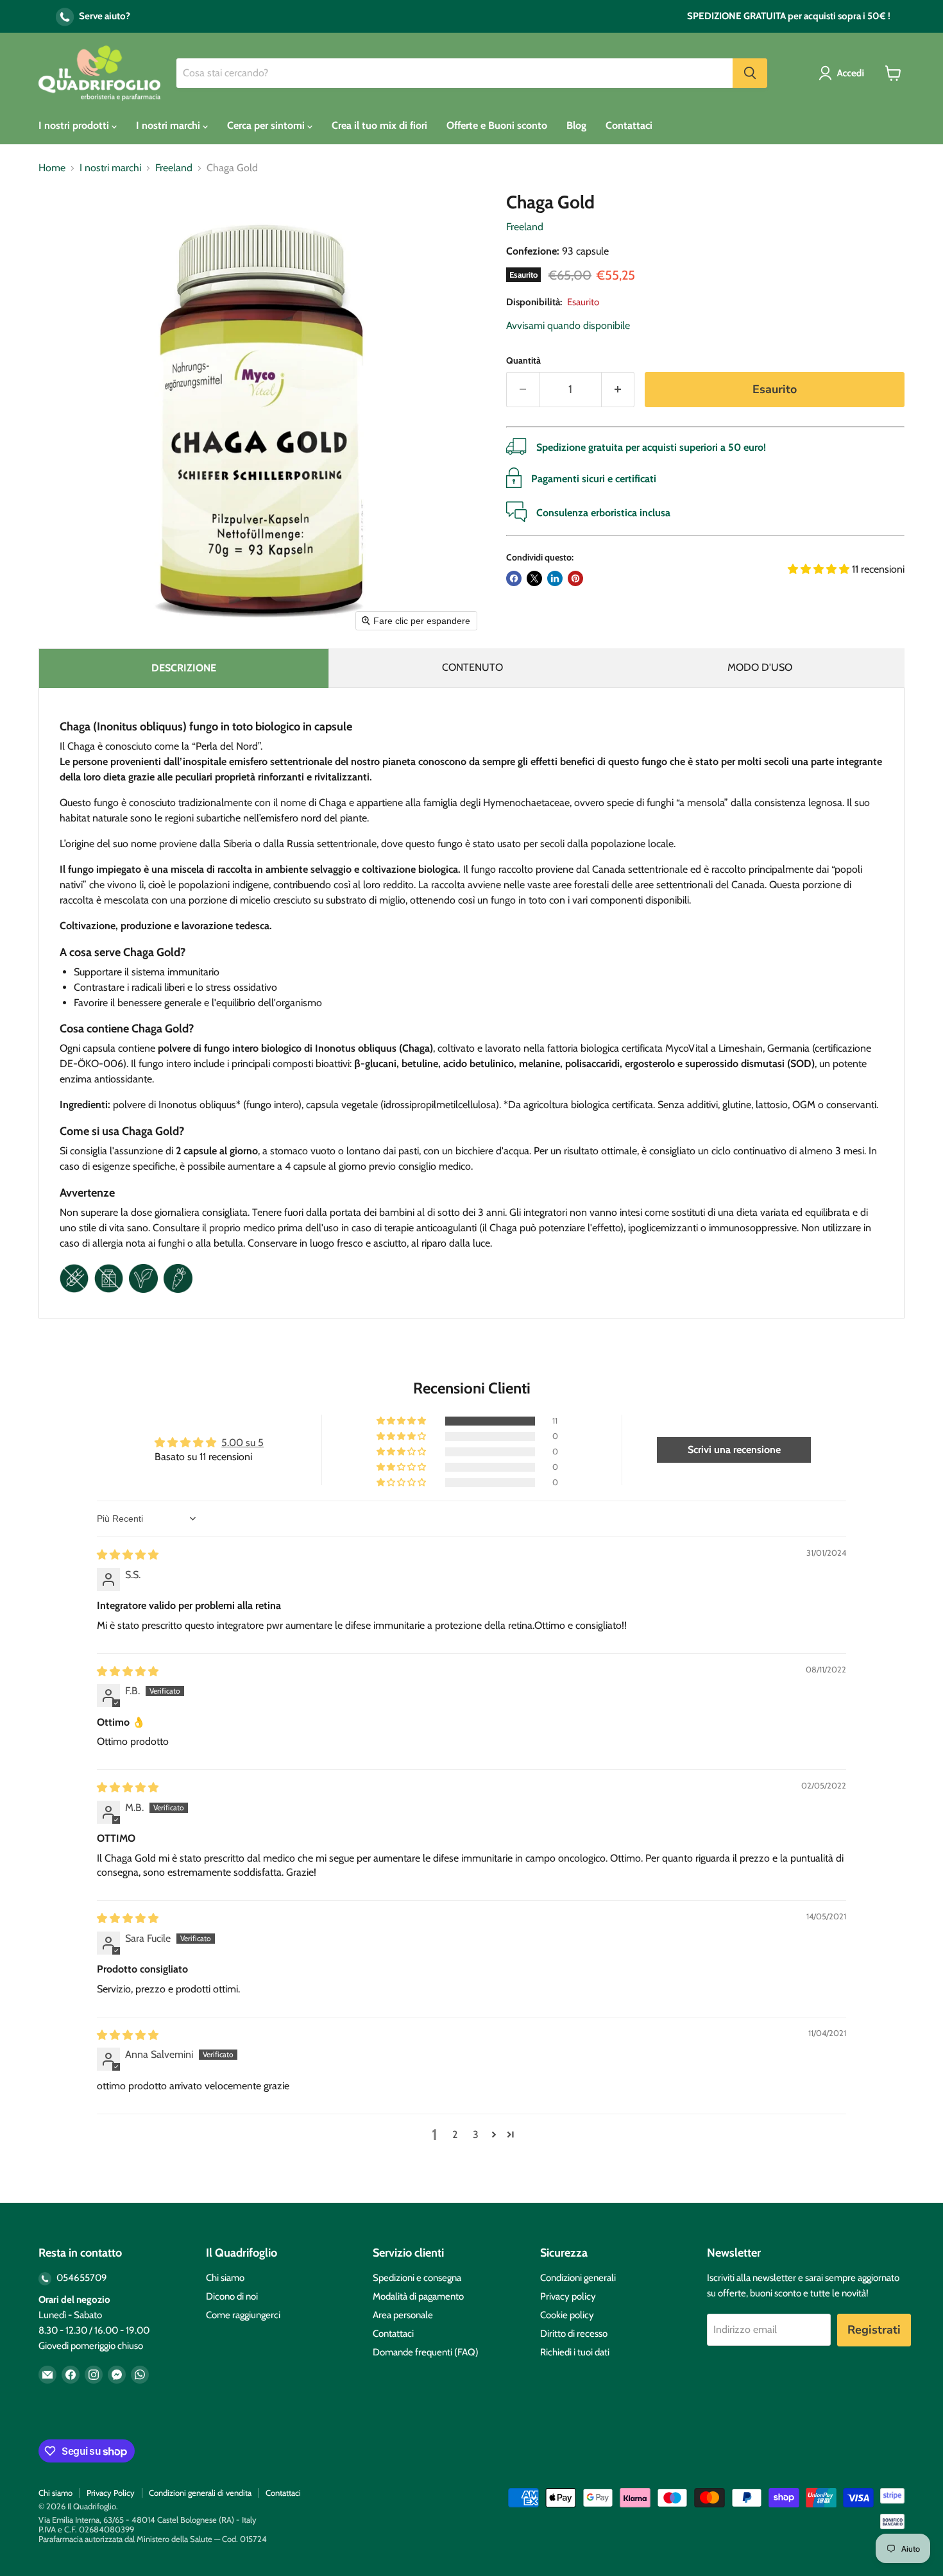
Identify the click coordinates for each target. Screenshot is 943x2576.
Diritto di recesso (574, 2334)
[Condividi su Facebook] (514, 578)
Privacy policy (568, 2296)
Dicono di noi (232, 2296)
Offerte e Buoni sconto (497, 125)
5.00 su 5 (242, 1443)
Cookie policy (567, 2315)
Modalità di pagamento (418, 2296)
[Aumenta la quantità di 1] (618, 390)
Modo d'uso (760, 667)
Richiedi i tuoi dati (575, 2352)
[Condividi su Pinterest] (575, 578)
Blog (576, 125)
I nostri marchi (169, 125)
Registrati (874, 2330)
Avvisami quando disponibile (568, 325)
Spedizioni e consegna (417, 2278)
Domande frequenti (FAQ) (426, 2352)
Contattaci (629, 125)
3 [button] (476, 2134)
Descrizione (184, 668)
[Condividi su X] (534, 578)
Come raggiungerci (243, 2315)
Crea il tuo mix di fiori (379, 125)
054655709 (81, 2278)
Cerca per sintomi (267, 125)
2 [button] (455, 2134)
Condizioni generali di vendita (200, 2493)
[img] (128, 1555)
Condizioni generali (578, 2278)
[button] (844, 73)
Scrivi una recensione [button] (734, 1450)
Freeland (174, 168)
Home (52, 168)
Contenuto (472, 667)
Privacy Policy (111, 2493)
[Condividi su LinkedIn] (555, 578)
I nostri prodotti (75, 125)
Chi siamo (225, 2278)
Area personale (403, 2315)
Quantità (523, 360)
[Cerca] (750, 73)
